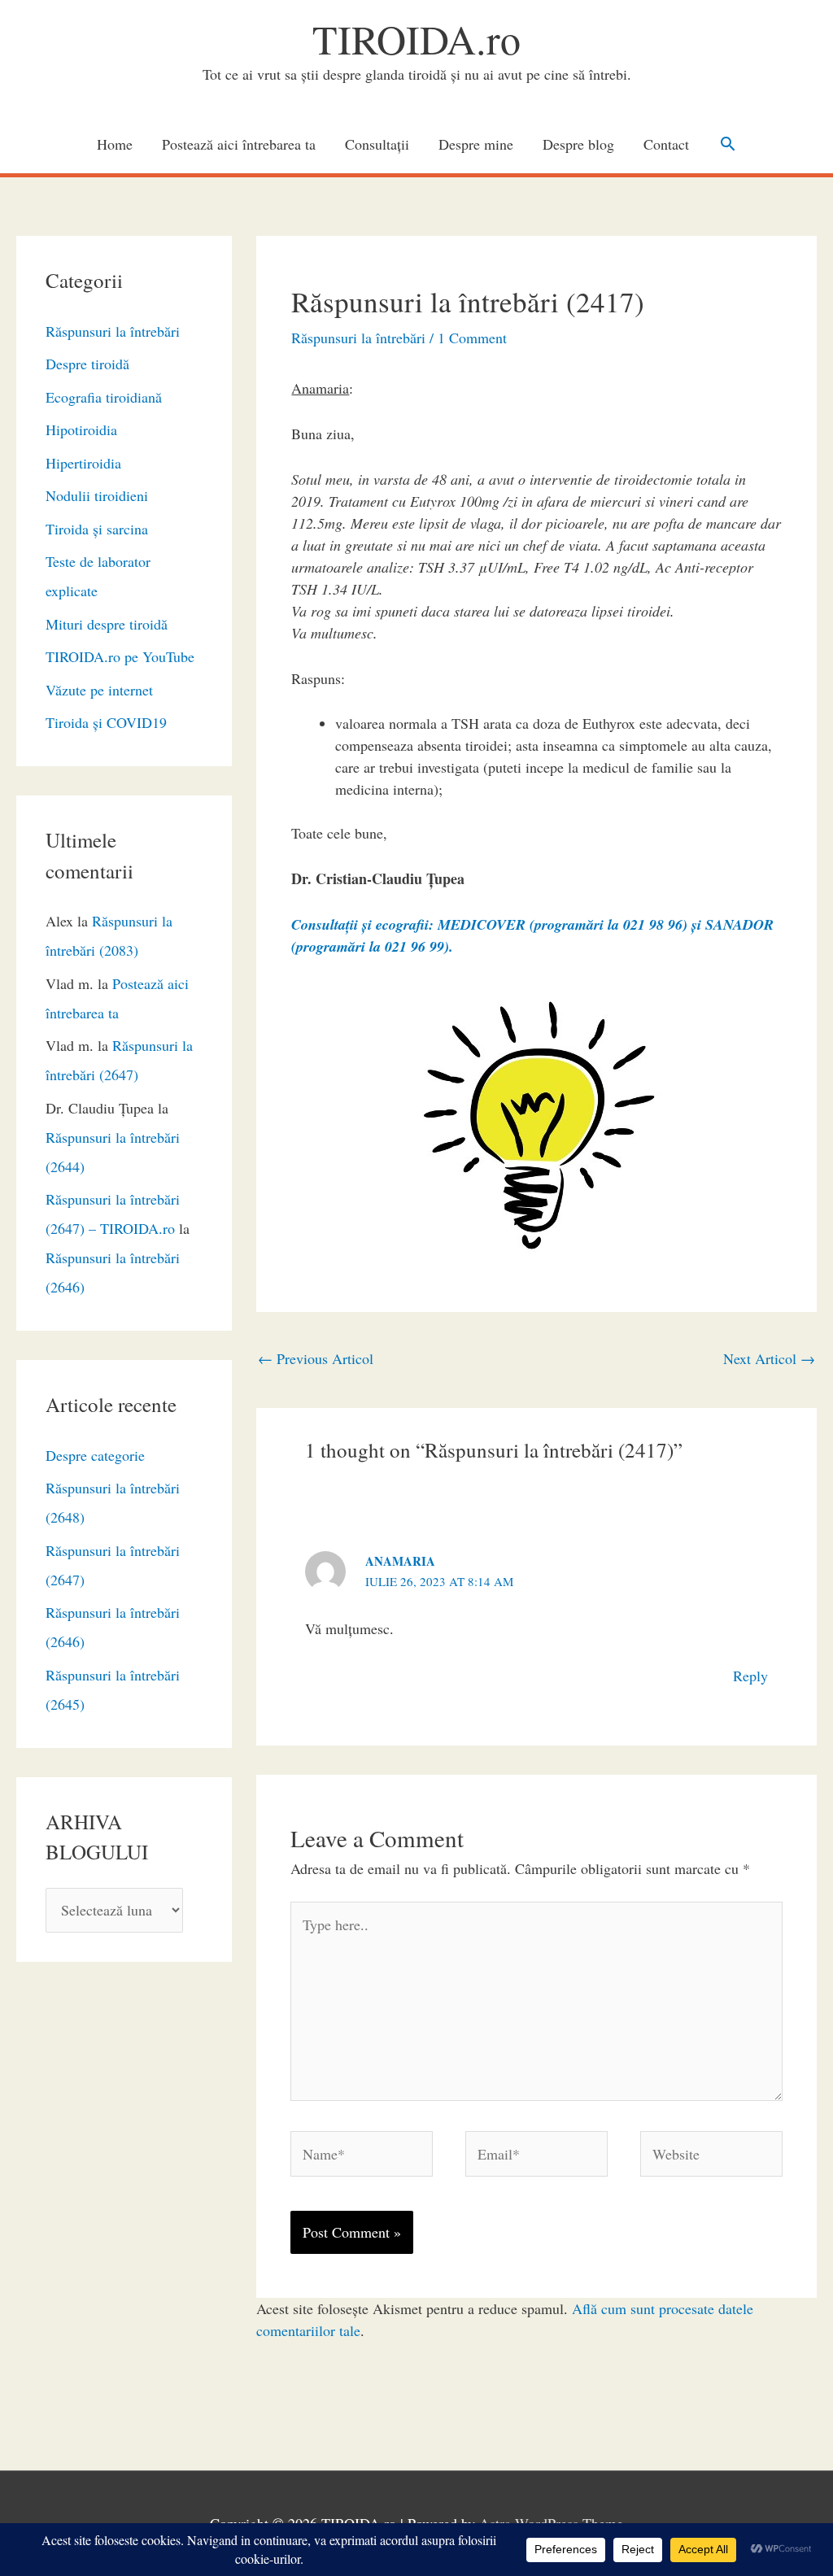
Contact (666, 144)
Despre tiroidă (87, 364)
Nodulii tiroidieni (97, 495)
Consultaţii (377, 144)
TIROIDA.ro (416, 39)
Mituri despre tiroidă (107, 624)
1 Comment (472, 338)
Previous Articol (316, 1358)
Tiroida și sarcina (97, 529)
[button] (728, 144)
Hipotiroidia (81, 429)
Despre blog (578, 144)
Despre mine (476, 144)
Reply (750, 1676)
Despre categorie (95, 1455)
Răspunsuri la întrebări (113, 331)
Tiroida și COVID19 (106, 722)
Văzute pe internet (99, 690)
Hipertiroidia (83, 463)
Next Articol (769, 1358)
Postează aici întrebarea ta (239, 144)
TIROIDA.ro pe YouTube (120, 656)
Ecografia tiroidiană (104, 397)
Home (115, 144)
